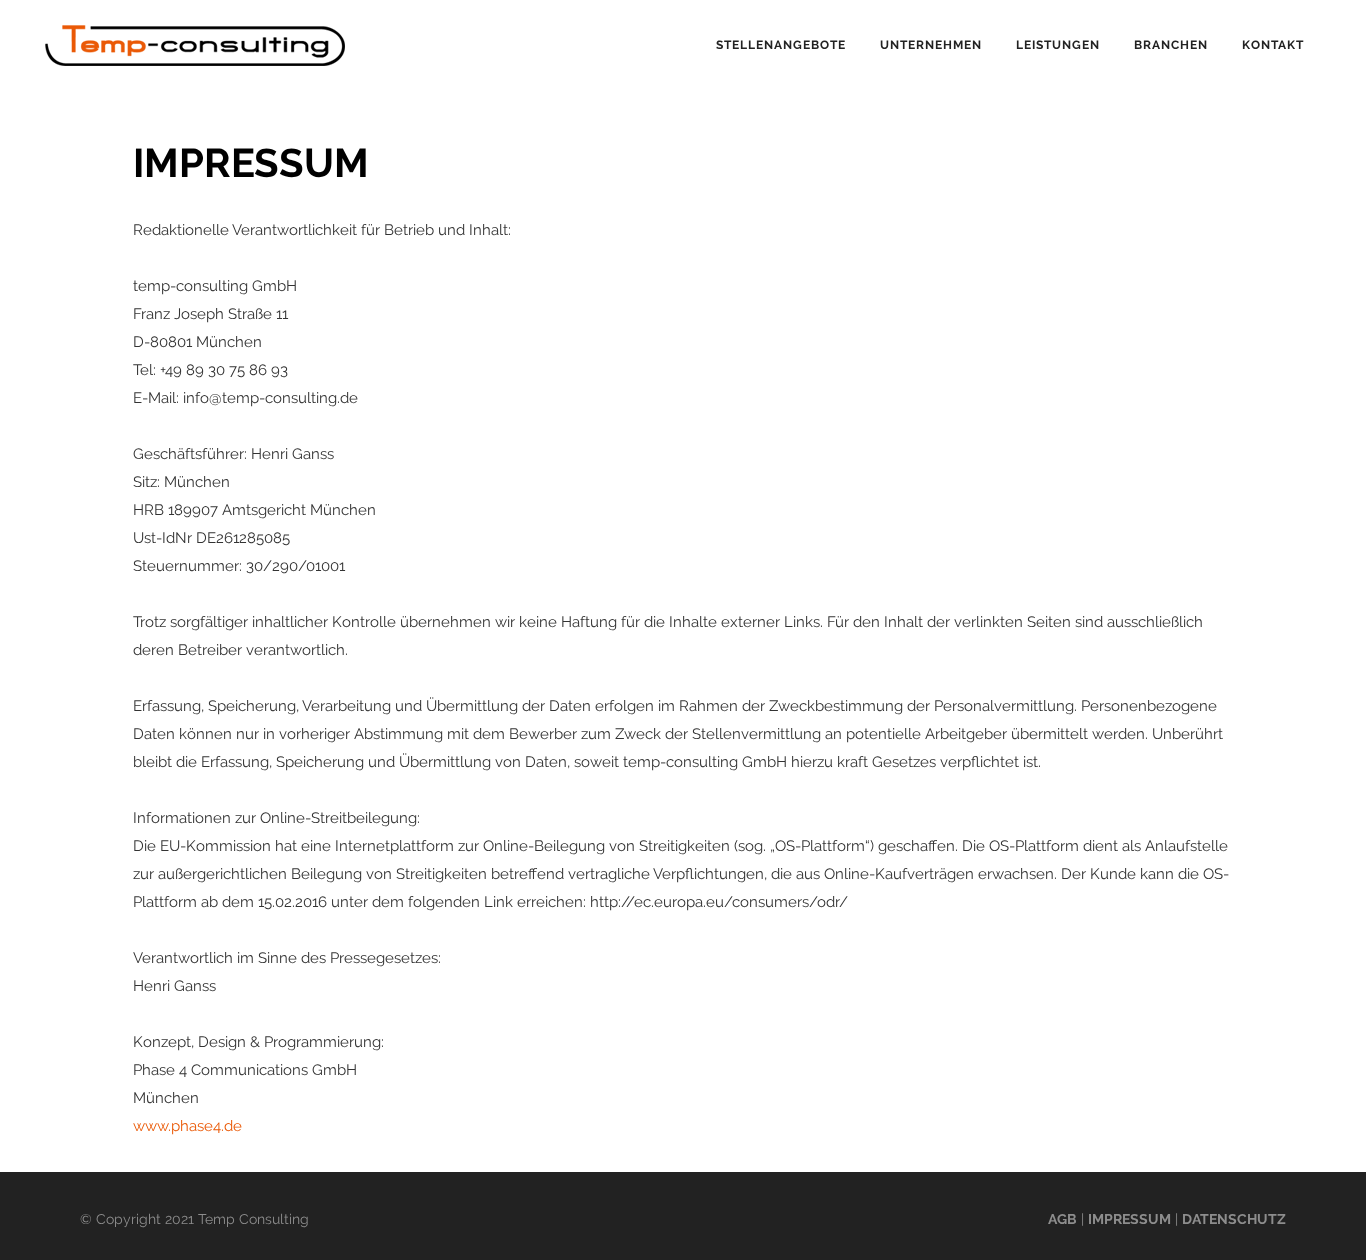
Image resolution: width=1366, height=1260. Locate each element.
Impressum (1129, 1219)
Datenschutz (1234, 1219)
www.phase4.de (187, 1126)
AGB (1062, 1219)
